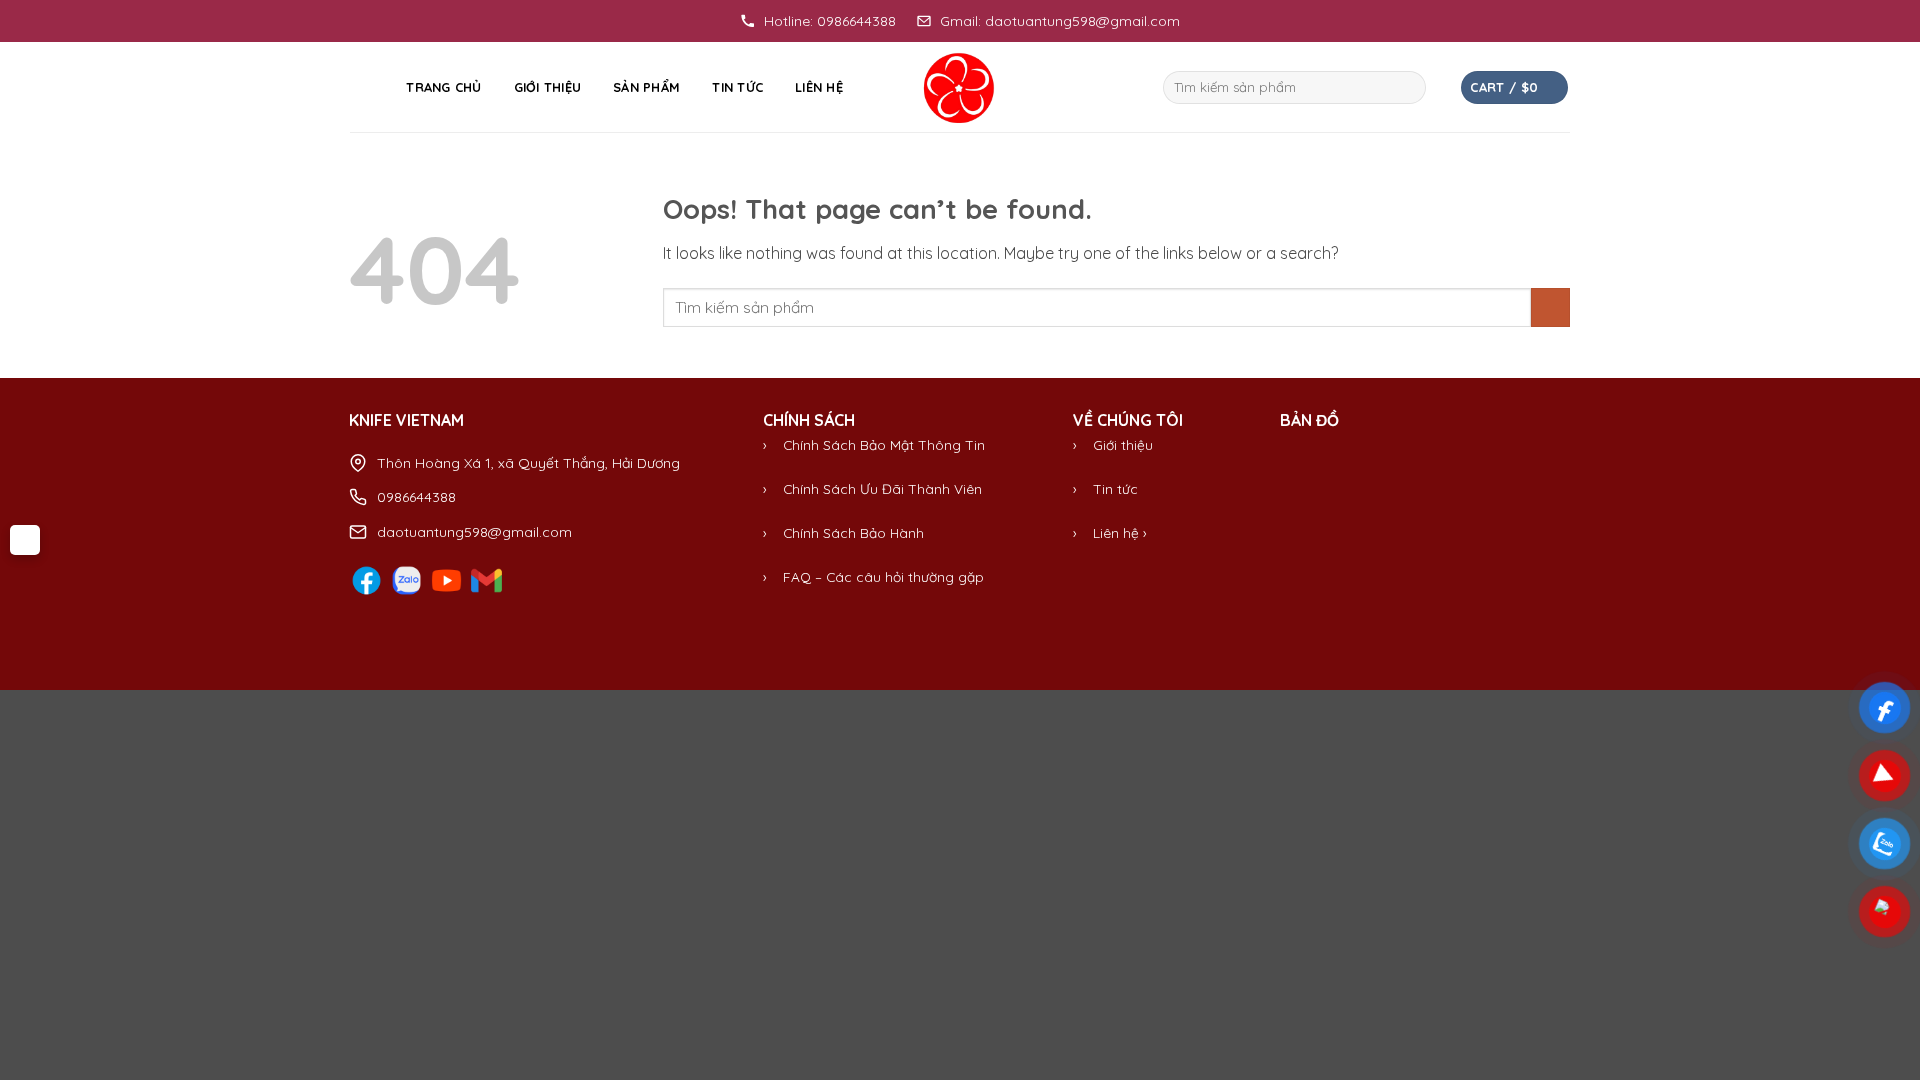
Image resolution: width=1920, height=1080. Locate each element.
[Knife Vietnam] (960, 87)
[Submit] (1407, 88)
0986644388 (416, 497)
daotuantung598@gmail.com (474, 532)
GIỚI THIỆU (548, 87)
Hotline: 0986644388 (830, 21)
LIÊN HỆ (819, 87)
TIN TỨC (737, 87)
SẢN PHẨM (646, 87)
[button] (362, 87)
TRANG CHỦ (443, 87)
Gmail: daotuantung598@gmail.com (1060, 21)
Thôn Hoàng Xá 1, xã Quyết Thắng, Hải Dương (528, 463)
